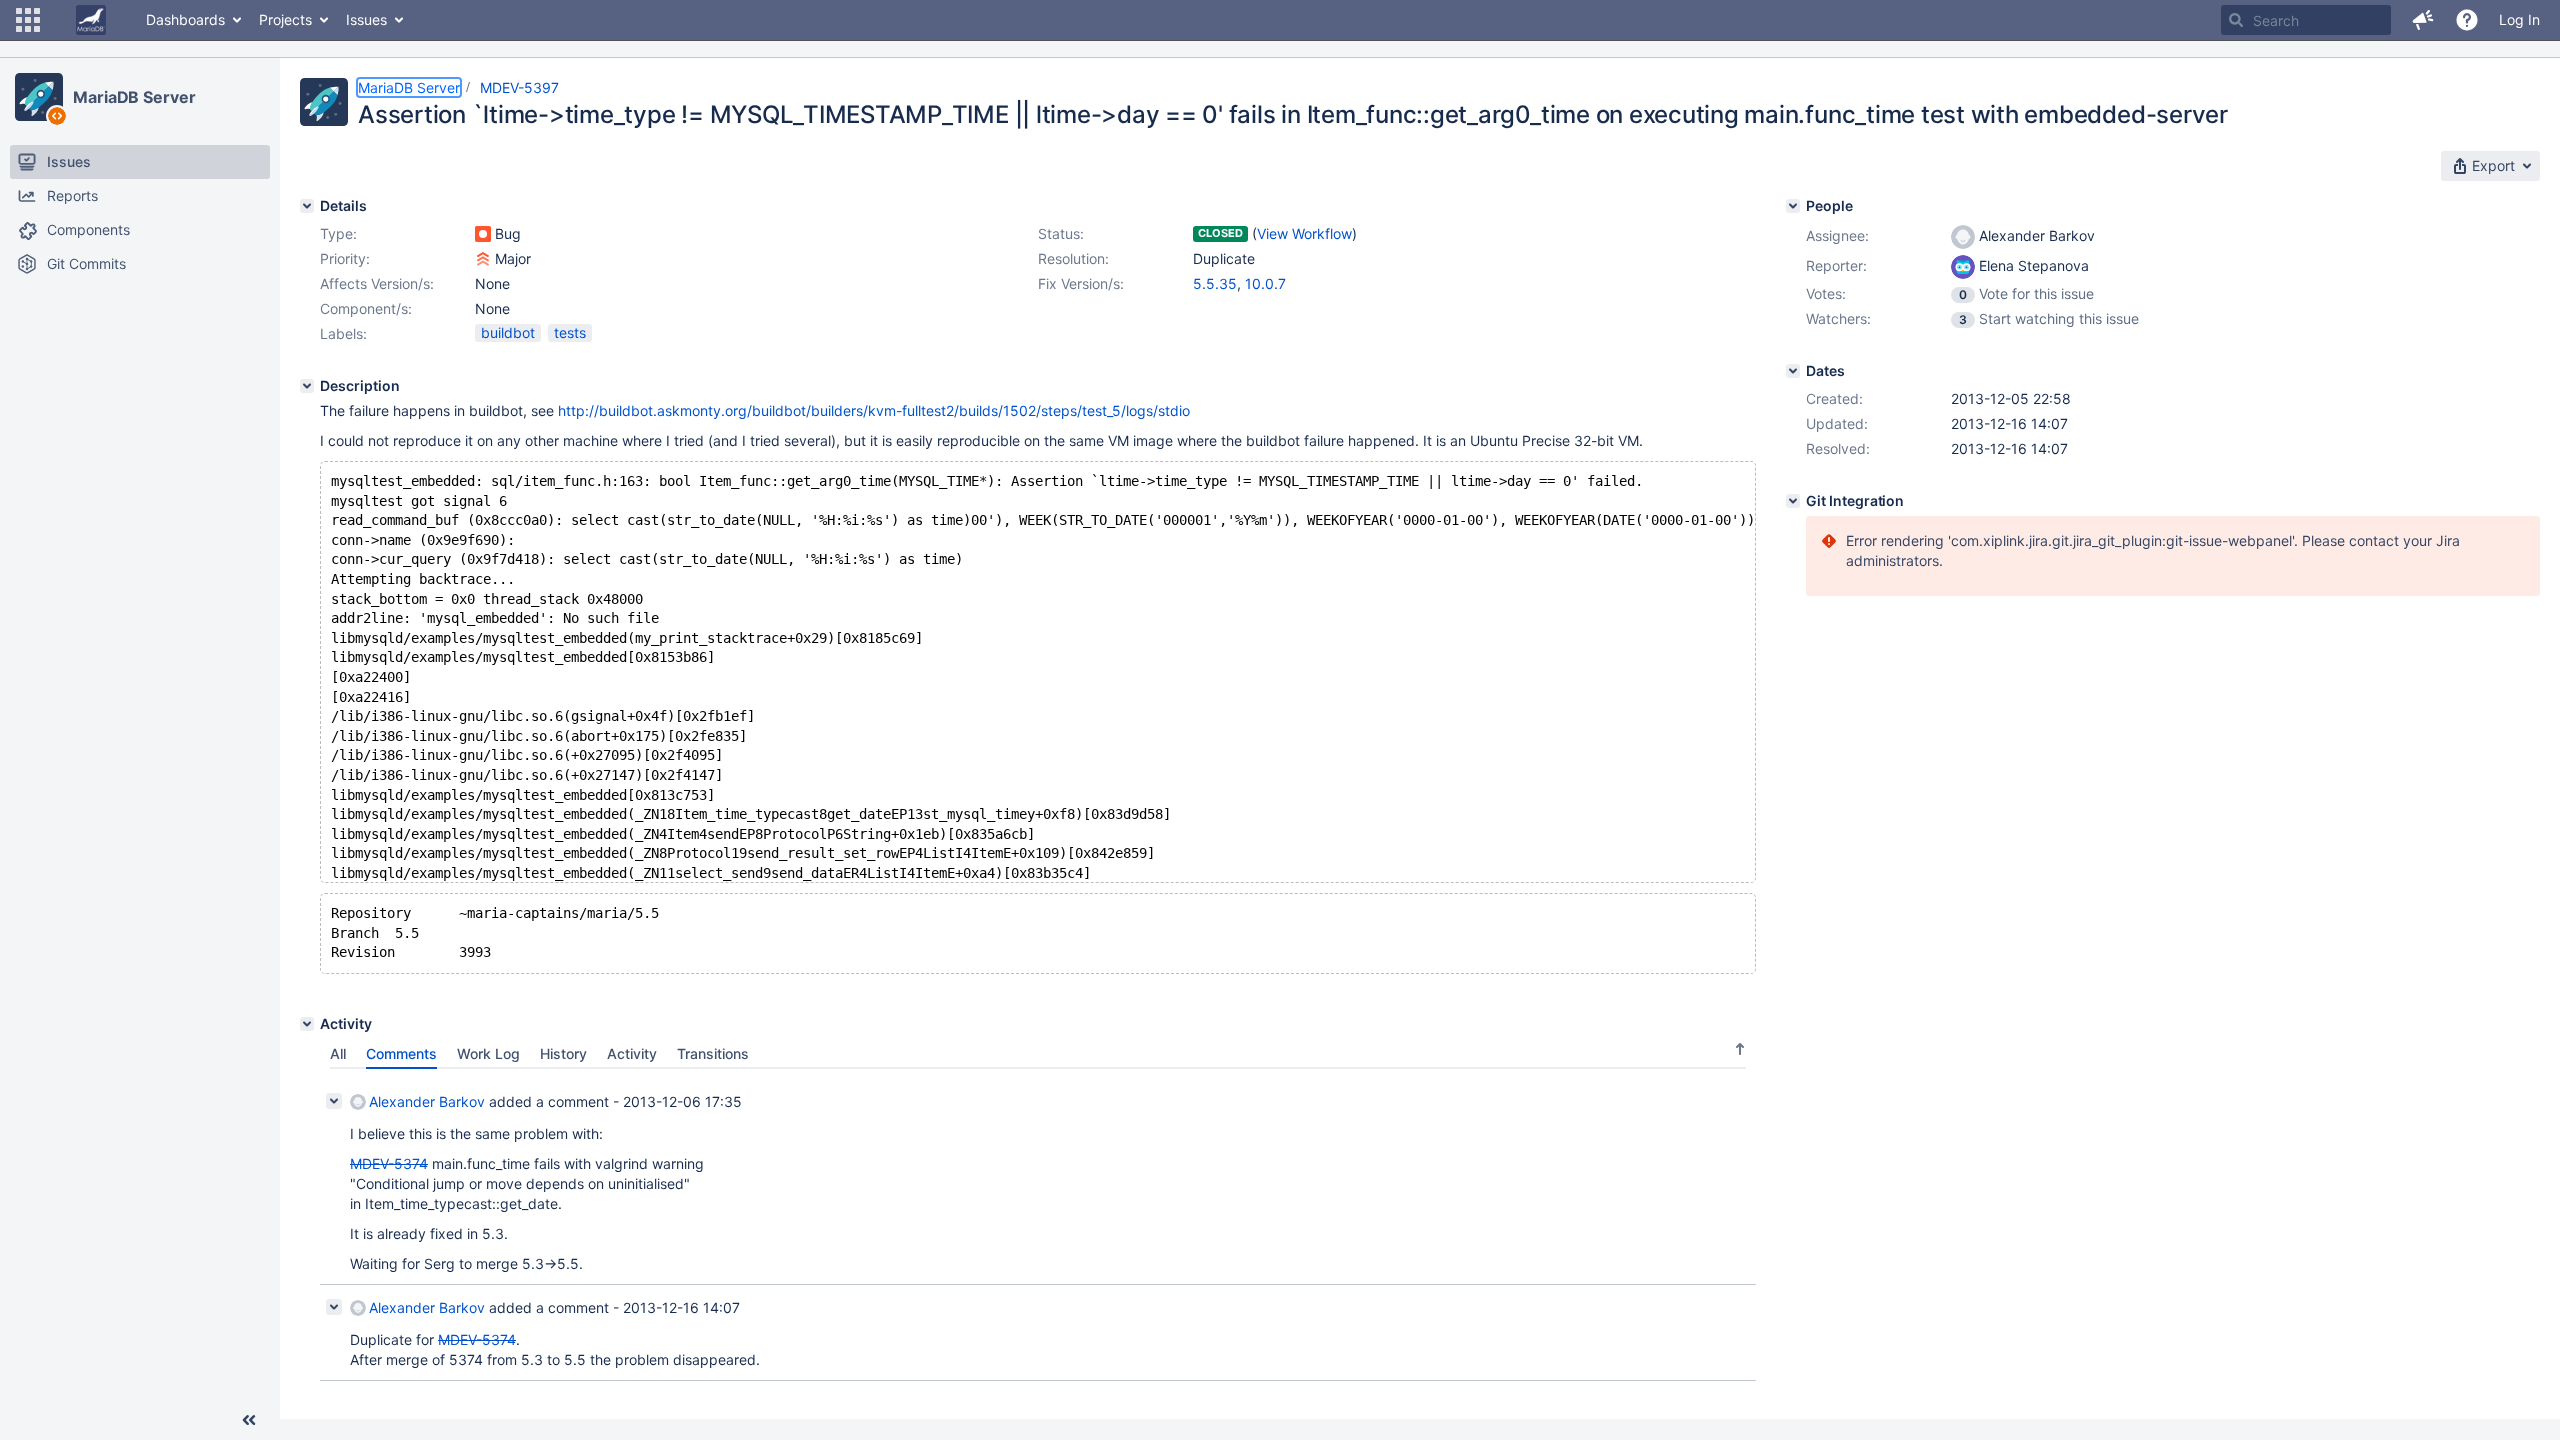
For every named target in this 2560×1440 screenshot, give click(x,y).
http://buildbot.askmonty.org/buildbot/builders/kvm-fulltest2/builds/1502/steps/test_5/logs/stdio (874, 410)
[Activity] (307, 1024)
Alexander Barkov (427, 1101)
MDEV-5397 (519, 87)
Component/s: (366, 308)
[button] (28, 20)
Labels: (343, 333)
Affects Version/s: (377, 283)
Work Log (488, 1053)
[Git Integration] (1793, 501)
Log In (2519, 19)
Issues (366, 19)
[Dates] (1793, 371)
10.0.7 (1265, 283)
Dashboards (185, 19)
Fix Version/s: (1081, 283)
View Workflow (1304, 233)
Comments (401, 1053)
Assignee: (1837, 235)
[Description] (307, 386)
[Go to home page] (91, 20)
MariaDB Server (134, 97)
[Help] (2467, 20)
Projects (285, 19)
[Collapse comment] (334, 1101)
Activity (632, 1053)
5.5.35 (1215, 283)
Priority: (345, 258)
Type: (338, 233)
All (338, 1053)
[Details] (307, 206)
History (563, 1053)
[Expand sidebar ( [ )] (249, 1420)
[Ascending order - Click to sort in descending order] (1740, 1049)
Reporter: (1836, 265)
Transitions (713, 1053)
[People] (1793, 206)
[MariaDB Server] (39, 97)
